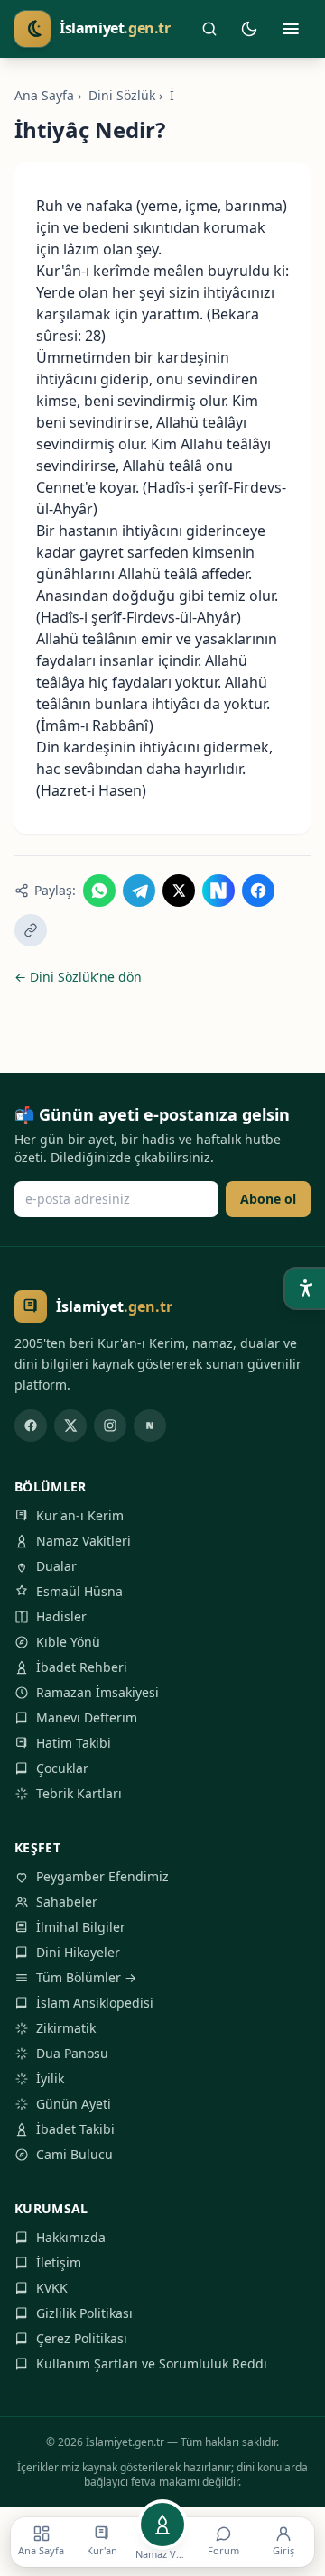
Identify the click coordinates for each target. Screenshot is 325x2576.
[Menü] (291, 29)
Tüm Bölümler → (86, 1977)
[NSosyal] (150, 1426)
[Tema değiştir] (249, 29)
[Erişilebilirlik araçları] (305, 1288)
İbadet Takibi (75, 2129)
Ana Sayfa (44, 95)
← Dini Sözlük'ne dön (78, 977)
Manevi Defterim (87, 1717)
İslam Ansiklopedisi (95, 2003)
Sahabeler (67, 1902)
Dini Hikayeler (78, 1952)
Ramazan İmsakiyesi (97, 1692)
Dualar (56, 1566)
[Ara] (209, 29)
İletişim (59, 2262)
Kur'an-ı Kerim (80, 1515)
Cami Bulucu (74, 2154)
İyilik (50, 2078)
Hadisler (61, 1616)
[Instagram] (110, 1426)
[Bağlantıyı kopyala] (31, 930)
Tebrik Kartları (79, 1793)
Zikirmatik (66, 2028)
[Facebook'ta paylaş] (258, 891)
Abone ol (268, 1199)
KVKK (52, 2288)
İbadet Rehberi (82, 1667)
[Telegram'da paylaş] (139, 891)
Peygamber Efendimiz (102, 1876)
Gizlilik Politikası (84, 2313)
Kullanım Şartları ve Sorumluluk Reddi (152, 2364)
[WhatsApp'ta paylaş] (99, 891)
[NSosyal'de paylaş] (218, 891)
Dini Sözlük (122, 95)
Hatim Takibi (74, 1743)
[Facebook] (31, 1426)
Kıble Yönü (68, 1642)
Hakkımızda (71, 2237)
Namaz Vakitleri (84, 1541)
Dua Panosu (72, 2053)
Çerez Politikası (82, 2338)
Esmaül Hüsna (79, 1591)
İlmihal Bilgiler (81, 1927)
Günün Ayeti (74, 2104)
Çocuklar (62, 1768)
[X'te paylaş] (179, 891)
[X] (70, 1426)
